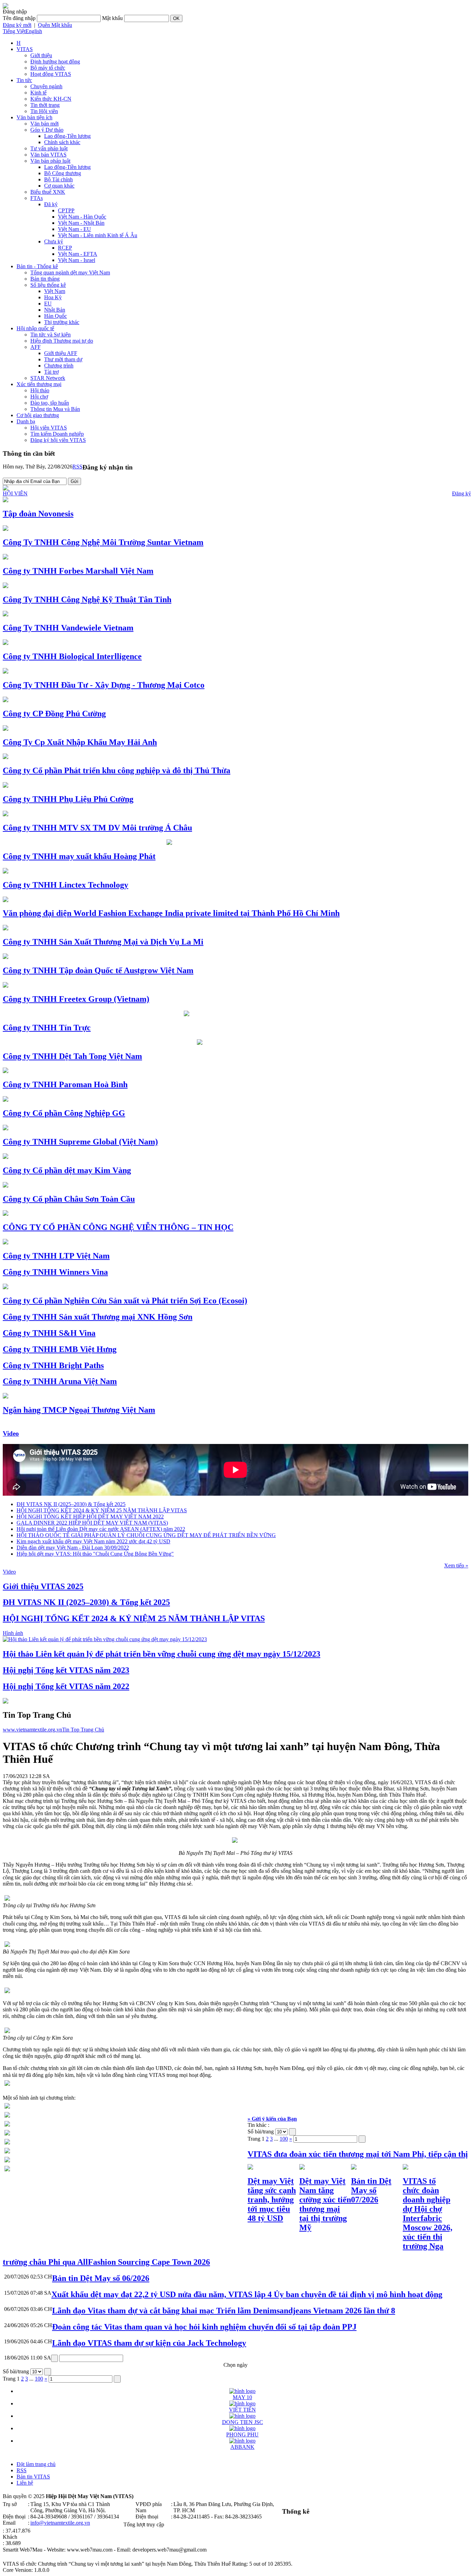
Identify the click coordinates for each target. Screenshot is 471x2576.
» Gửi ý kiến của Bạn (272, 2119)
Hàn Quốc (56, 316)
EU (48, 304)
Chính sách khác (62, 142)
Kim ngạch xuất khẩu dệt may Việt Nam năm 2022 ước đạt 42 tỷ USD (93, 1541)
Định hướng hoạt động (55, 62)
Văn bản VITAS (48, 155)
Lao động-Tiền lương (67, 136)
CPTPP (66, 210)
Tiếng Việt (14, 31)
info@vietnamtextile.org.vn (60, 2523)
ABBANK (242, 2447)
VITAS (25, 49)
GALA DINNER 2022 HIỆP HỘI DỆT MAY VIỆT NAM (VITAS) (92, 1523)
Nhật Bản (55, 310)
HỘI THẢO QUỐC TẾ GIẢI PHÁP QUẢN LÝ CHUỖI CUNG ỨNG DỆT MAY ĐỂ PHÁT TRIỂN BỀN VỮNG (146, 1535)
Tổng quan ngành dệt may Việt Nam (70, 272)
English (34, 31)
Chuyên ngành (46, 86)
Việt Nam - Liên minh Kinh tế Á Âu (98, 235)
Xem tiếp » (456, 1565)
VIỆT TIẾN (242, 2410)
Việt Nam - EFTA (78, 254)
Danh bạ (26, 421)
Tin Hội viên (44, 111)
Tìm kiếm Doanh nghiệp (57, 434)
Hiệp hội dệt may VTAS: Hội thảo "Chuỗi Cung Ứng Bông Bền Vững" (95, 1554)
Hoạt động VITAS (51, 74)
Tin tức (24, 80)
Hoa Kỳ (53, 297)
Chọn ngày (235, 2365)
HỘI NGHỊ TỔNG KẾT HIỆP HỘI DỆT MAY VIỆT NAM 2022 (90, 1517)
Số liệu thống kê (48, 285)
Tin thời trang (45, 105)
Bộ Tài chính (58, 179)
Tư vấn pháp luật (49, 148)
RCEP (65, 248)
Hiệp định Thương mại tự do (62, 341)
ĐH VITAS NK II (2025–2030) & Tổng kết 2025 (71, 1504)
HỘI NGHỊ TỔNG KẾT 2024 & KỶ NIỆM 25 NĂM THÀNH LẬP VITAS (102, 1510)
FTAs (37, 198)
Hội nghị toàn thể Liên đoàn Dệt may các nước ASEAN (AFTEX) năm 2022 (101, 1529)
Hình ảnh (13, 1633)
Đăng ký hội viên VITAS (58, 440)
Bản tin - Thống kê (37, 266)
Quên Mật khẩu (55, 25)
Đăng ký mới (17, 25)
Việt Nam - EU (74, 229)
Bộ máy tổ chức (48, 68)
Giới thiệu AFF (61, 353)
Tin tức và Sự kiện (51, 335)
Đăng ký (462, 493)
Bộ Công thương (63, 173)
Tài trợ (51, 372)
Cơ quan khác (59, 186)
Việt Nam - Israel (77, 260)
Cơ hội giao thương (38, 415)
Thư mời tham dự (63, 359)
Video (11, 1433)
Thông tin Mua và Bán (55, 409)
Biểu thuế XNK (48, 192)
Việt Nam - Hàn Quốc (82, 217)
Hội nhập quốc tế (35, 328)
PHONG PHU (242, 2434)
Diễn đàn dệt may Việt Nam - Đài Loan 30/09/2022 (73, 1548)
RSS (77, 467)
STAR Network (48, 378)
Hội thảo (40, 390)
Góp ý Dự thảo (47, 130)
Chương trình (59, 366)
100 (284, 2139)
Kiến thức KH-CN (51, 99)
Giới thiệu (41, 55)
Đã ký (51, 204)
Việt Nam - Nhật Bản (81, 223)
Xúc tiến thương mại (39, 384)
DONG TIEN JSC (243, 2422)
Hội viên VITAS (49, 428)
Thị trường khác (62, 322)
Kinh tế (38, 93)
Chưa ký (54, 241)
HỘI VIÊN (15, 493)
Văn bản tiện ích (34, 117)
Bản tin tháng (45, 279)
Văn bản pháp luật (50, 161)
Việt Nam (55, 291)
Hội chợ (39, 397)
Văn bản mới (44, 124)
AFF (36, 347)
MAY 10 (242, 2397)
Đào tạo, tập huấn (50, 403)
